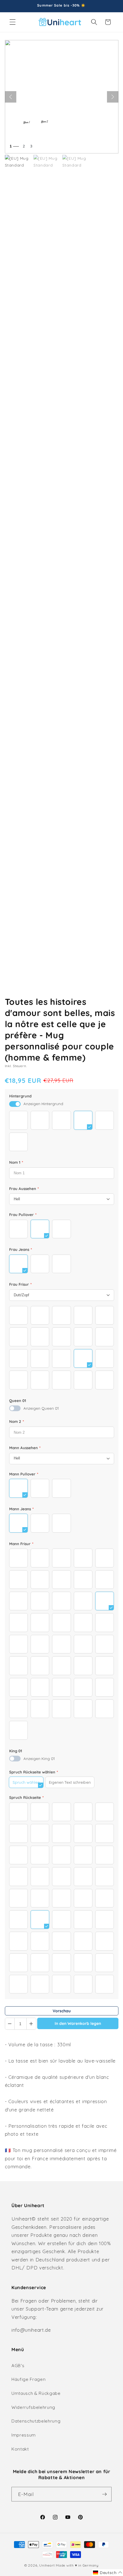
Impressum (24, 2435)
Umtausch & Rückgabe (36, 2393)
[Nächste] (113, 97)
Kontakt (20, 2449)
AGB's (18, 2366)
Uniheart (47, 2565)
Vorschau (62, 2011)
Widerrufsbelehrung (33, 2407)
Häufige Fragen (28, 2379)
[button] (13, 22)
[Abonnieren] (104, 2494)
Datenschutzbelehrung (36, 2421)
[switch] (15, 1104)
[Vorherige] (11, 97)
